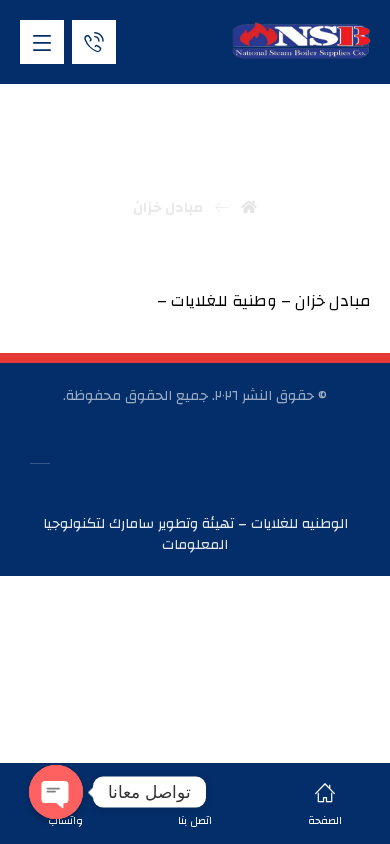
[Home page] (249, 208)
